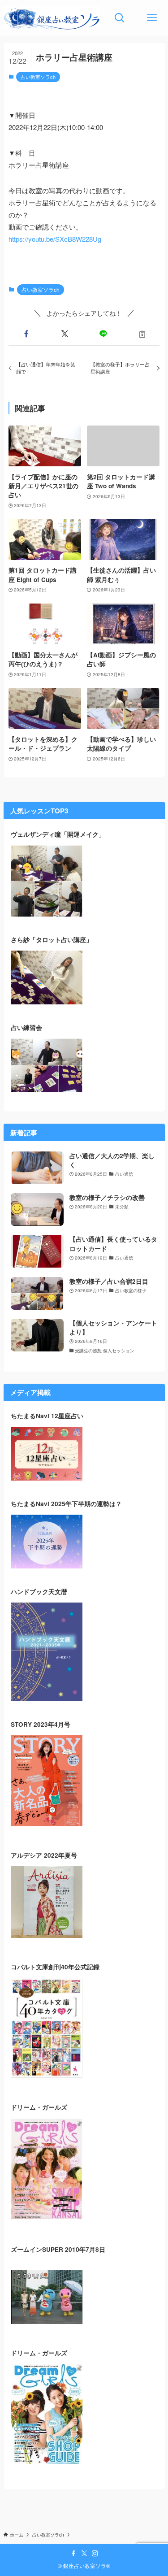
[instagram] (95, 2554)
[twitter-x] (84, 2554)
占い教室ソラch (38, 77)
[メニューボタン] (152, 18)
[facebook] (73, 2554)
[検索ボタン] (120, 18)
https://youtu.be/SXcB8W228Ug (55, 239)
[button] (26, 334)
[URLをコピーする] (142, 334)
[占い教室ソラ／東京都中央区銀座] (52, 18)
